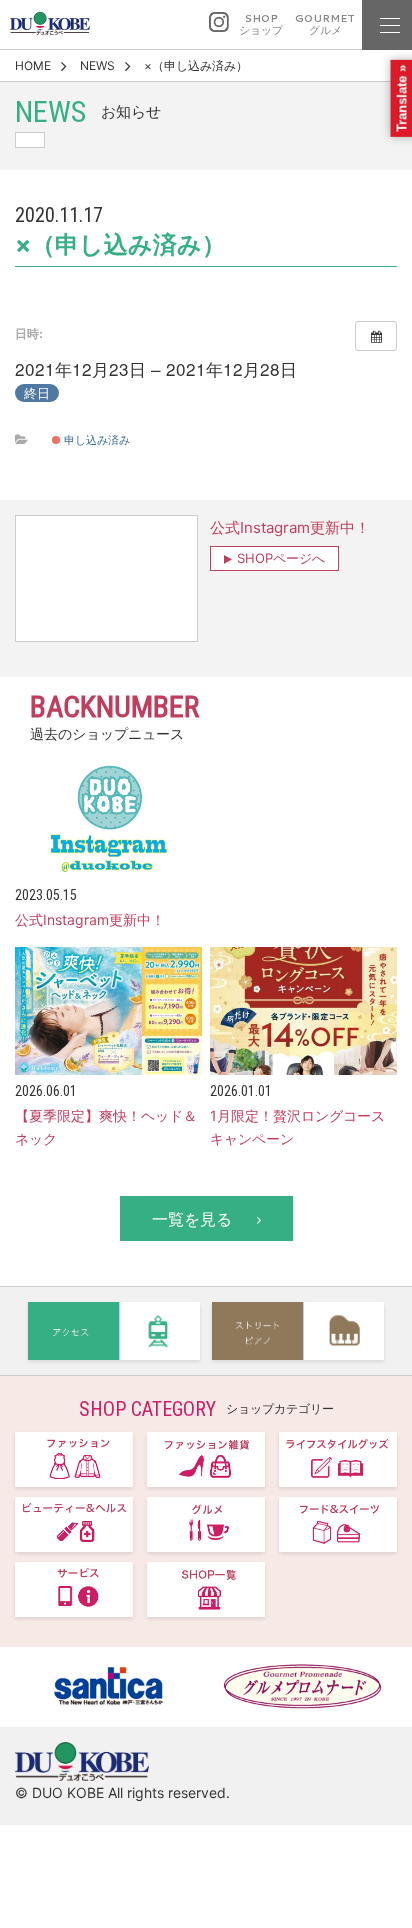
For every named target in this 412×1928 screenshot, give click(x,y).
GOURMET (325, 24)
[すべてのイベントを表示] (376, 336)
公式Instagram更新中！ (290, 527)
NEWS (97, 65)
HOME (33, 65)
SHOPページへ (281, 558)
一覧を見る (192, 1219)
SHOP (261, 24)
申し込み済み (95, 439)
